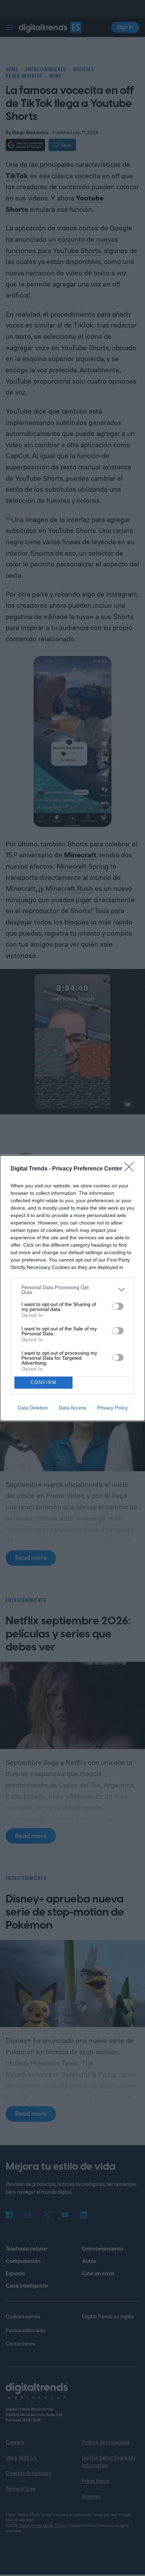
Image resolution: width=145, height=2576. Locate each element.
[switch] (118, 1306)
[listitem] (72, 1290)
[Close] (131, 1169)
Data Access (72, 1408)
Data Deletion (33, 1408)
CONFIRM (44, 1382)
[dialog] (72, 1288)
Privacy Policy (112, 1408)
